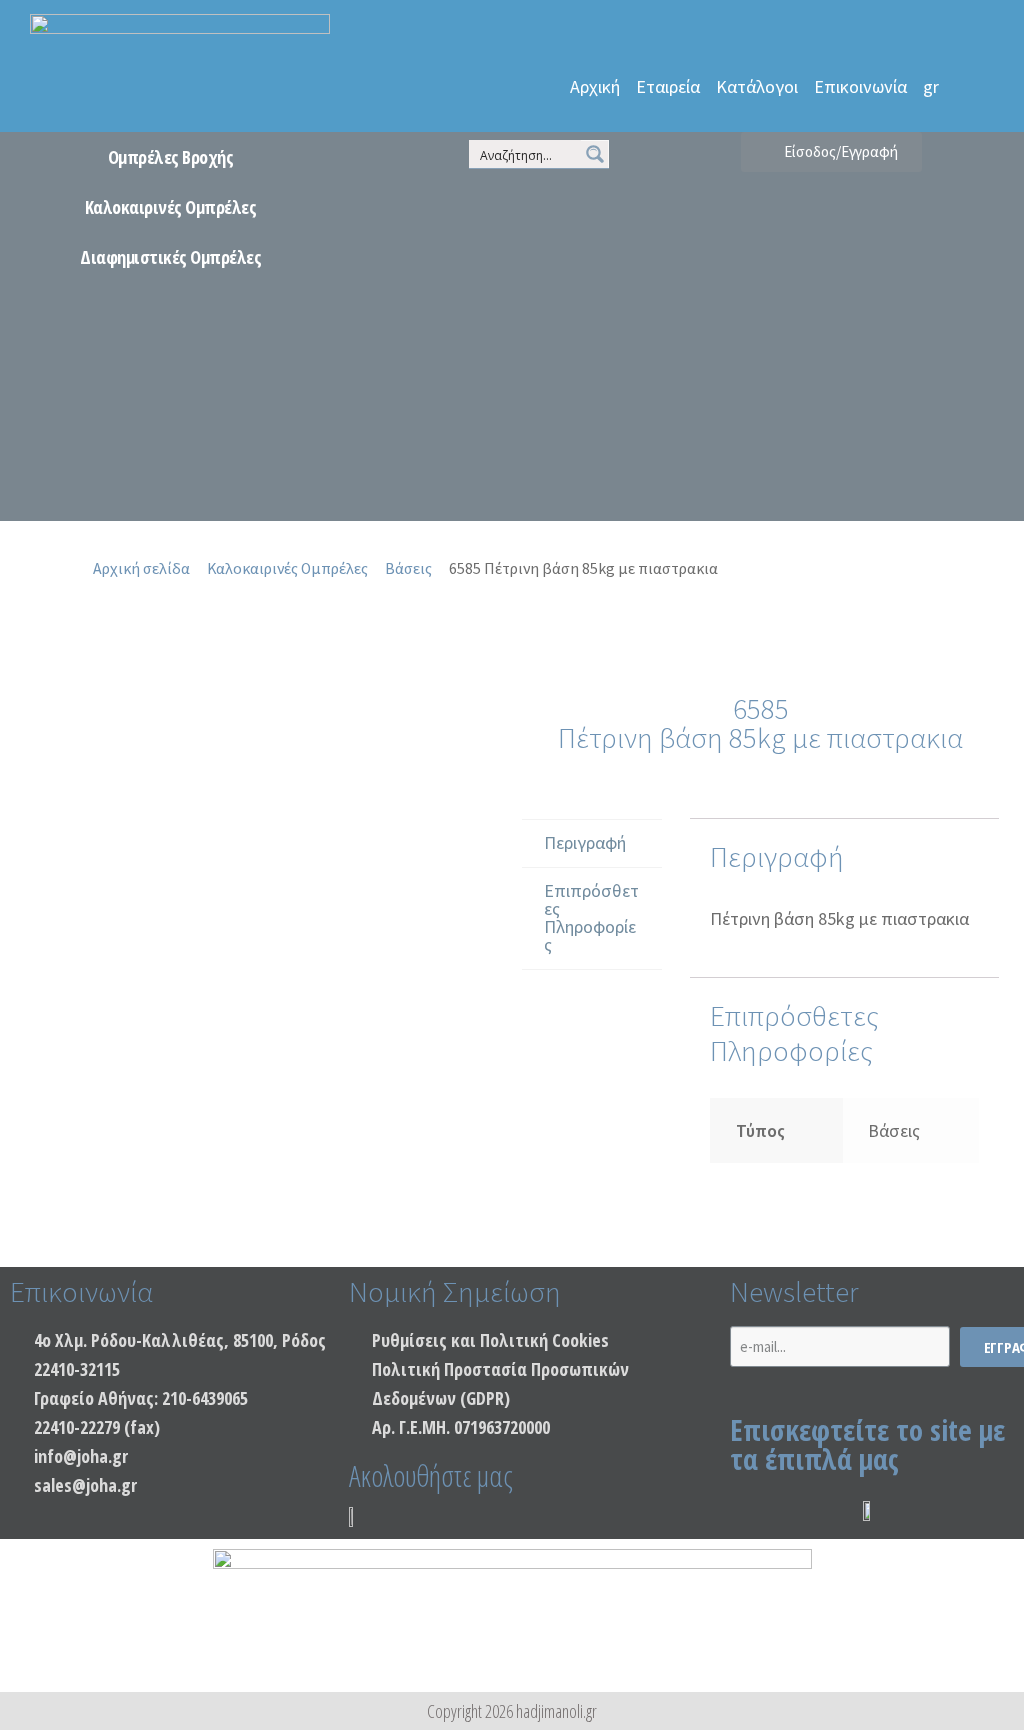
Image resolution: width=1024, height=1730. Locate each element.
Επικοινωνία (860, 86)
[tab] (592, 844)
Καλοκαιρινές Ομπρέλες (171, 207)
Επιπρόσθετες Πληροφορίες (591, 917)
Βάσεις (408, 568)
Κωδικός (831, 234)
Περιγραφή (585, 842)
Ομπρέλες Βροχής (171, 157)
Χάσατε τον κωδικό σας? (791, 413)
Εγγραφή (920, 413)
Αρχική (595, 86)
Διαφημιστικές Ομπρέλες (170, 257)
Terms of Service (862, 469)
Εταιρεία (668, 86)
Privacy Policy (761, 469)
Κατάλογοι (757, 86)
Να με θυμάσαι (841, 318)
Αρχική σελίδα (141, 568)
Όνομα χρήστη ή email (831, 150)
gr (931, 86)
